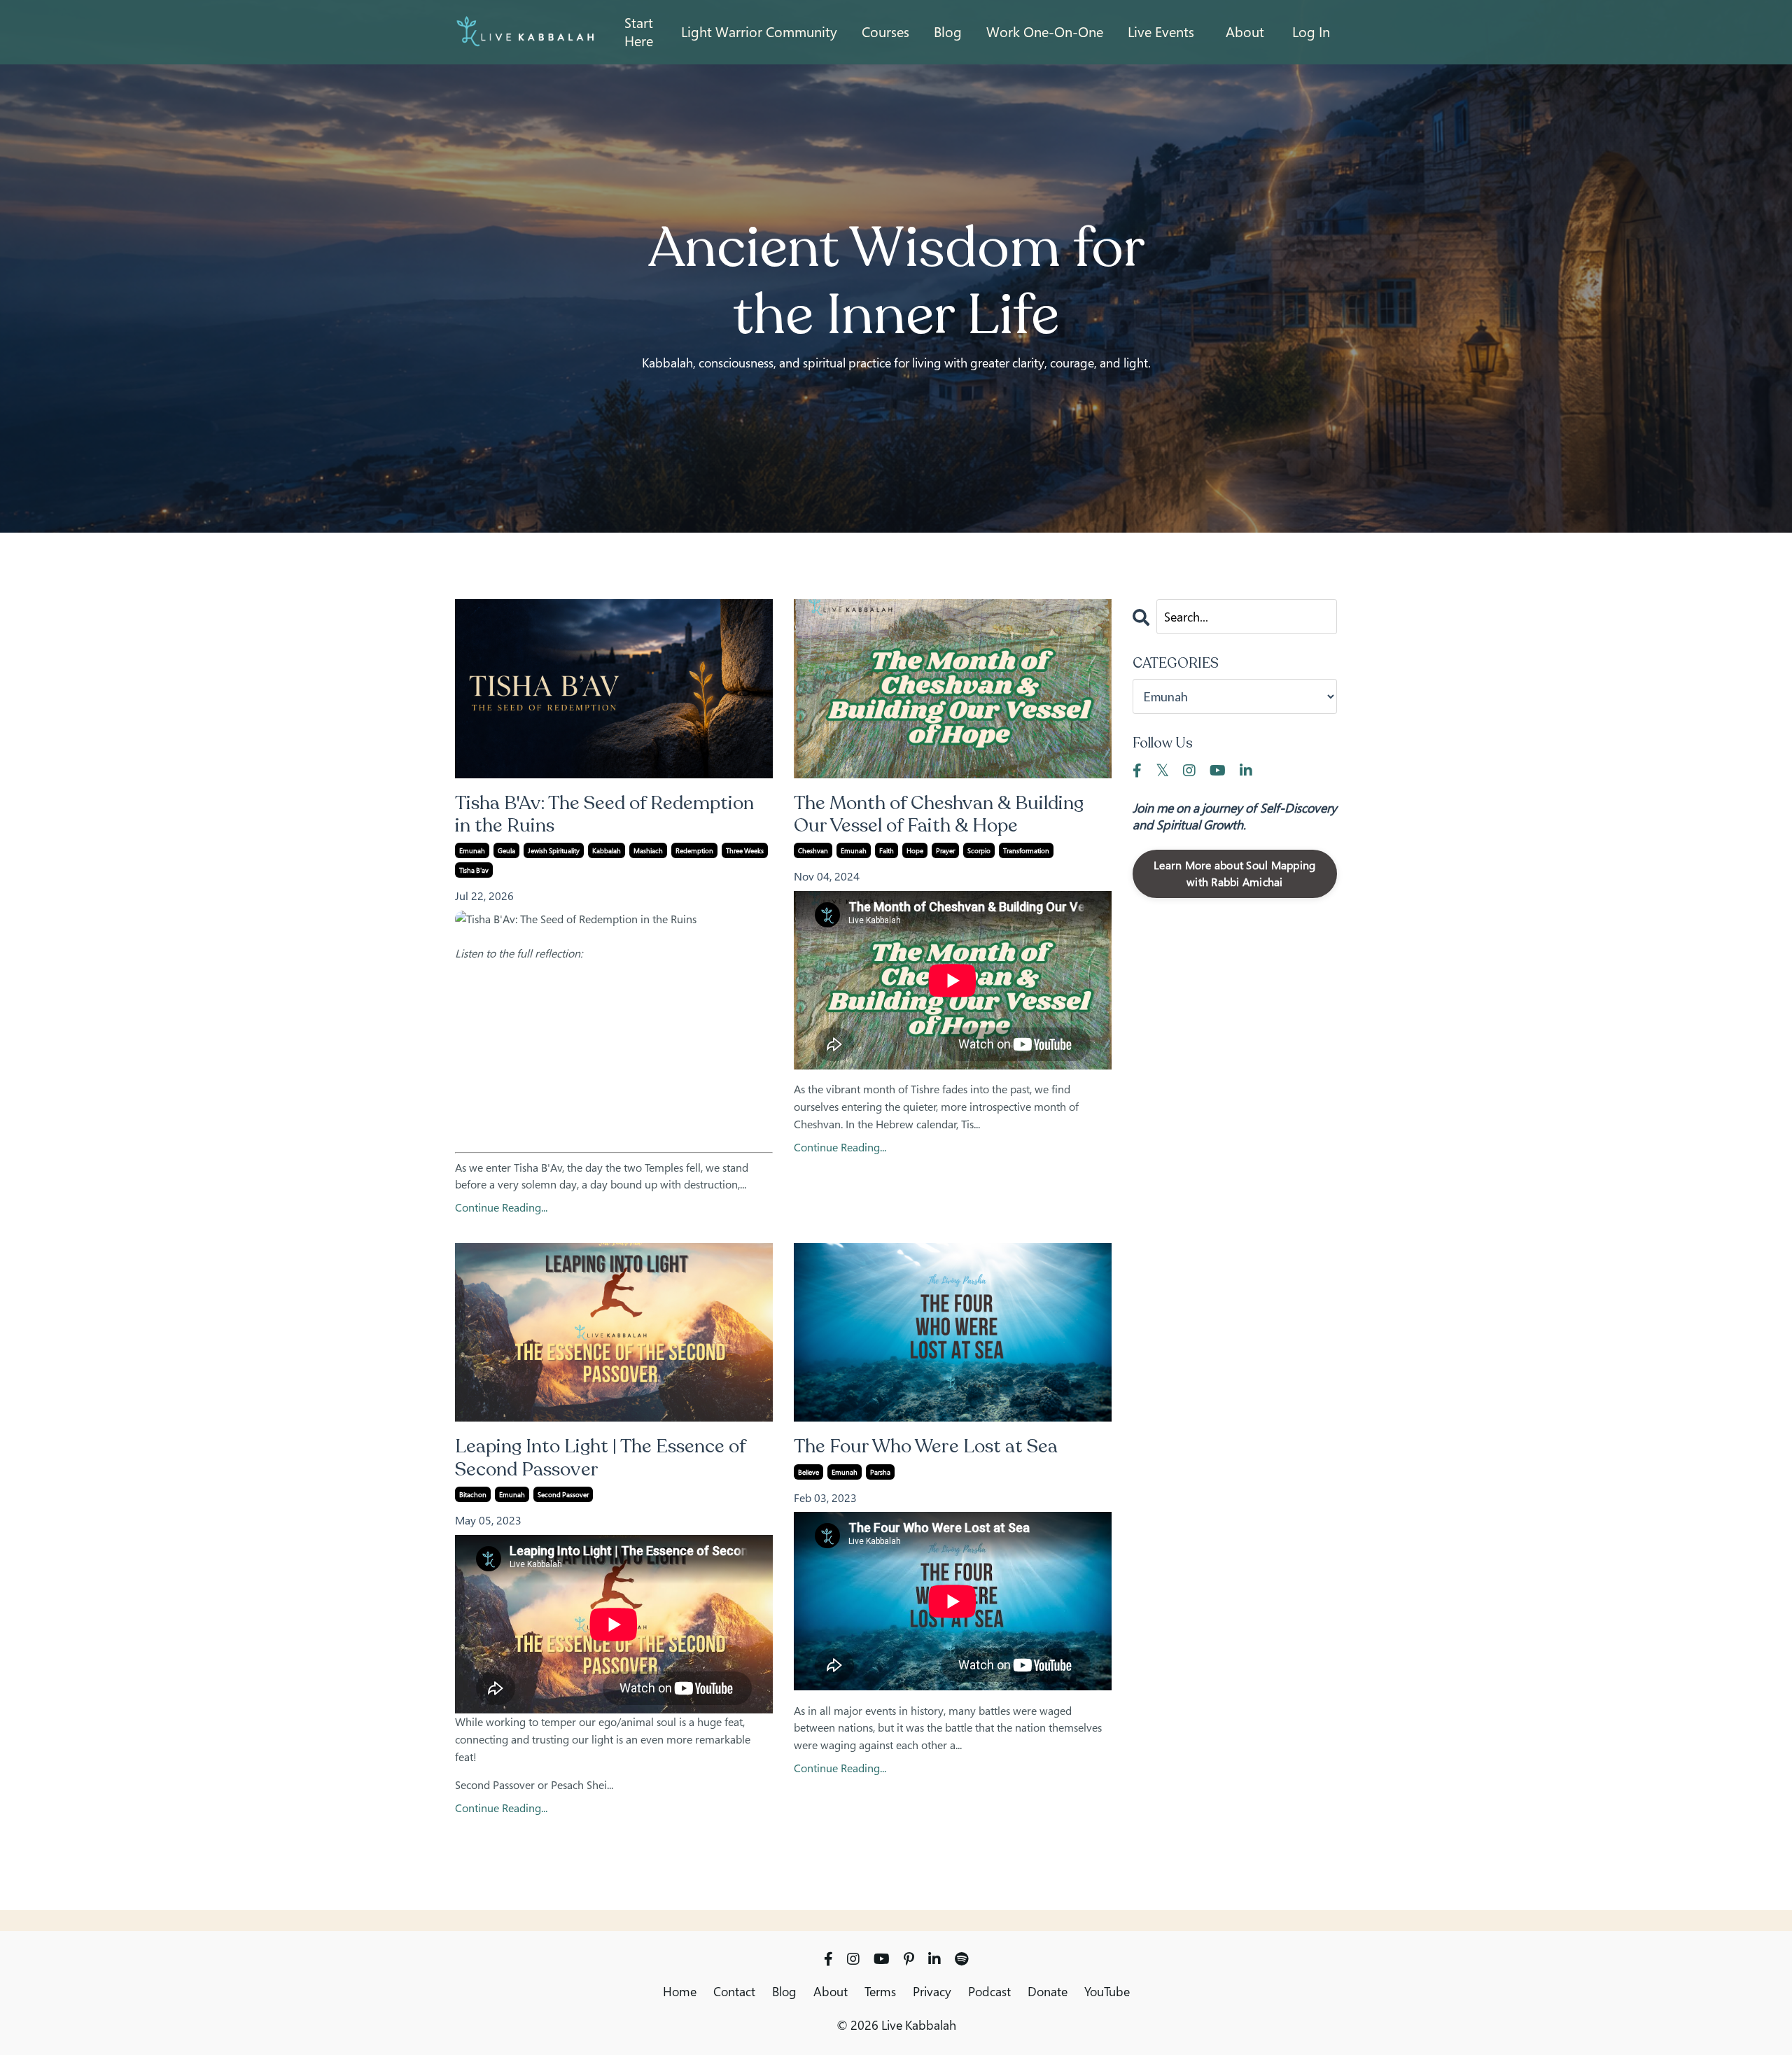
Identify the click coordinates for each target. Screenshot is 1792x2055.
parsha (880, 1472)
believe (808, 1472)
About (1245, 32)
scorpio (979, 850)
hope (915, 850)
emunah (472, 850)
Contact (734, 1991)
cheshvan (813, 850)
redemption (694, 850)
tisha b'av (474, 870)
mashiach (648, 850)
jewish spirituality (554, 850)
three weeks (745, 850)
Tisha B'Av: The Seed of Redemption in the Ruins (604, 815)
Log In (1311, 32)
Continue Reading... (501, 1208)
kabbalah (607, 850)
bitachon (473, 1494)
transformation (1026, 850)
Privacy (932, 1991)
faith (887, 850)
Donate (1048, 1991)
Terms (880, 1991)
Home (680, 1991)
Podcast (989, 1991)
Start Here (639, 32)
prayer (945, 850)
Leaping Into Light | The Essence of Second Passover (600, 1458)
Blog (784, 1991)
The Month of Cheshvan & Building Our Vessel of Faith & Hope (939, 815)
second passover (563, 1494)
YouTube (1107, 1991)
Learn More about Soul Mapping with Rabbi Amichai (1234, 874)
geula (506, 850)
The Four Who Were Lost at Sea (926, 1447)
